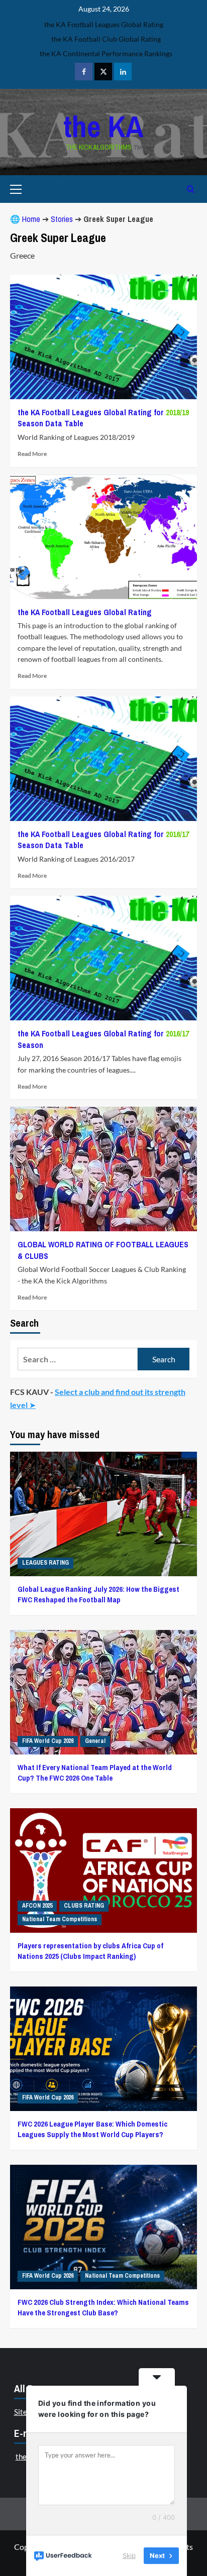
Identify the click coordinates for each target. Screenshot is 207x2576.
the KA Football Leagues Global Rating (85, 612)
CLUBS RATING (84, 1906)
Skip (129, 2555)
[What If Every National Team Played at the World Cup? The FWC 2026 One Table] (103, 1692)
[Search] (191, 189)
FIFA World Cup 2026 (48, 1741)
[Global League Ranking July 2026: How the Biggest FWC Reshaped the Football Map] (103, 1514)
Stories (62, 219)
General (95, 1741)
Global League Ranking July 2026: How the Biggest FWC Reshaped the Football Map (98, 1594)
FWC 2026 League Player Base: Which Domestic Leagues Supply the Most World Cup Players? (92, 2129)
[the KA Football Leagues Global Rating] (103, 537)
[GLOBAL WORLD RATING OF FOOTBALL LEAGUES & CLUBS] (103, 1169)
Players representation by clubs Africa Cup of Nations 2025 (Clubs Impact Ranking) (90, 1951)
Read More (32, 454)
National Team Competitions (60, 1919)
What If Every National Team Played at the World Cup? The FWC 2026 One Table (95, 1773)
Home (31, 219)
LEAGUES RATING (45, 1563)
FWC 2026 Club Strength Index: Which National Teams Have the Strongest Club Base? (103, 2307)
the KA (103, 126)
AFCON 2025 (37, 1906)
